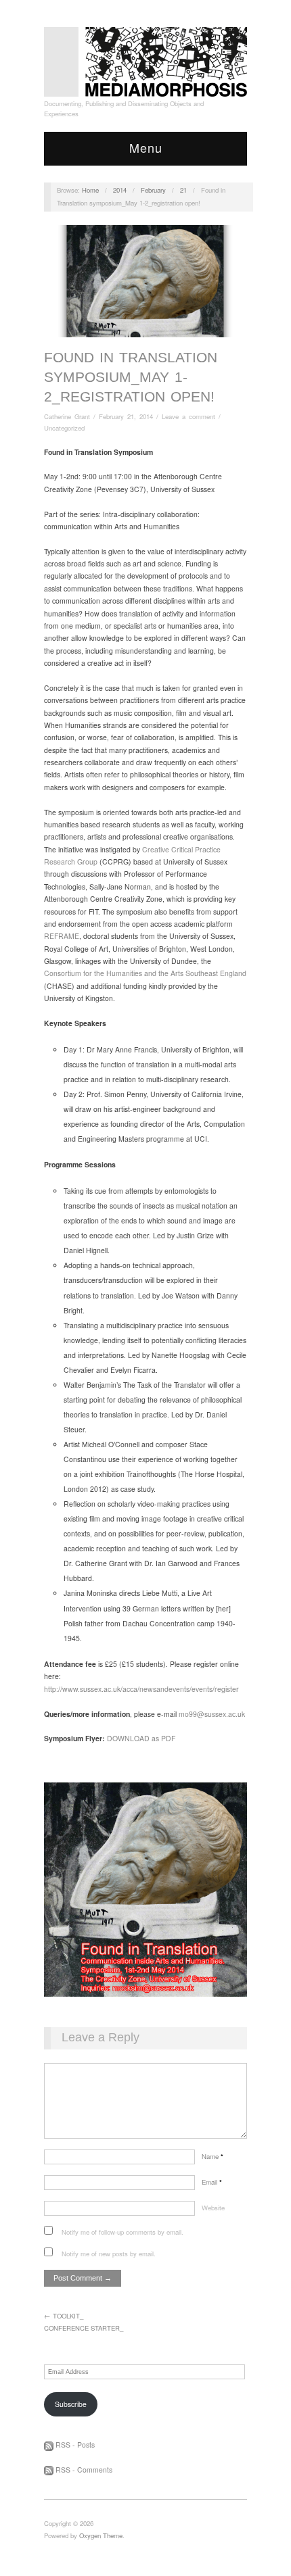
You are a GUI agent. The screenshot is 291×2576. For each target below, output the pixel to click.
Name (212, 2156)
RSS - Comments (83, 2470)
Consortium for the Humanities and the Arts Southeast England (145, 973)
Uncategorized (64, 428)
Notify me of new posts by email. (109, 2254)
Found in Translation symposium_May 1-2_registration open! (131, 377)
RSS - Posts (74, 2445)
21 (183, 190)
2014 (120, 190)
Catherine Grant (67, 416)
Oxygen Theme (101, 2535)
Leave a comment (188, 416)
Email (212, 2182)
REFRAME (62, 936)
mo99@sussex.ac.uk (212, 1714)
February (153, 190)
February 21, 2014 (126, 416)
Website (213, 2208)
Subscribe (71, 2404)
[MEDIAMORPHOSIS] (145, 60)
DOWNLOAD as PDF (141, 1738)
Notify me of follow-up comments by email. (122, 2232)
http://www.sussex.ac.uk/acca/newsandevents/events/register (141, 1689)
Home (90, 190)
